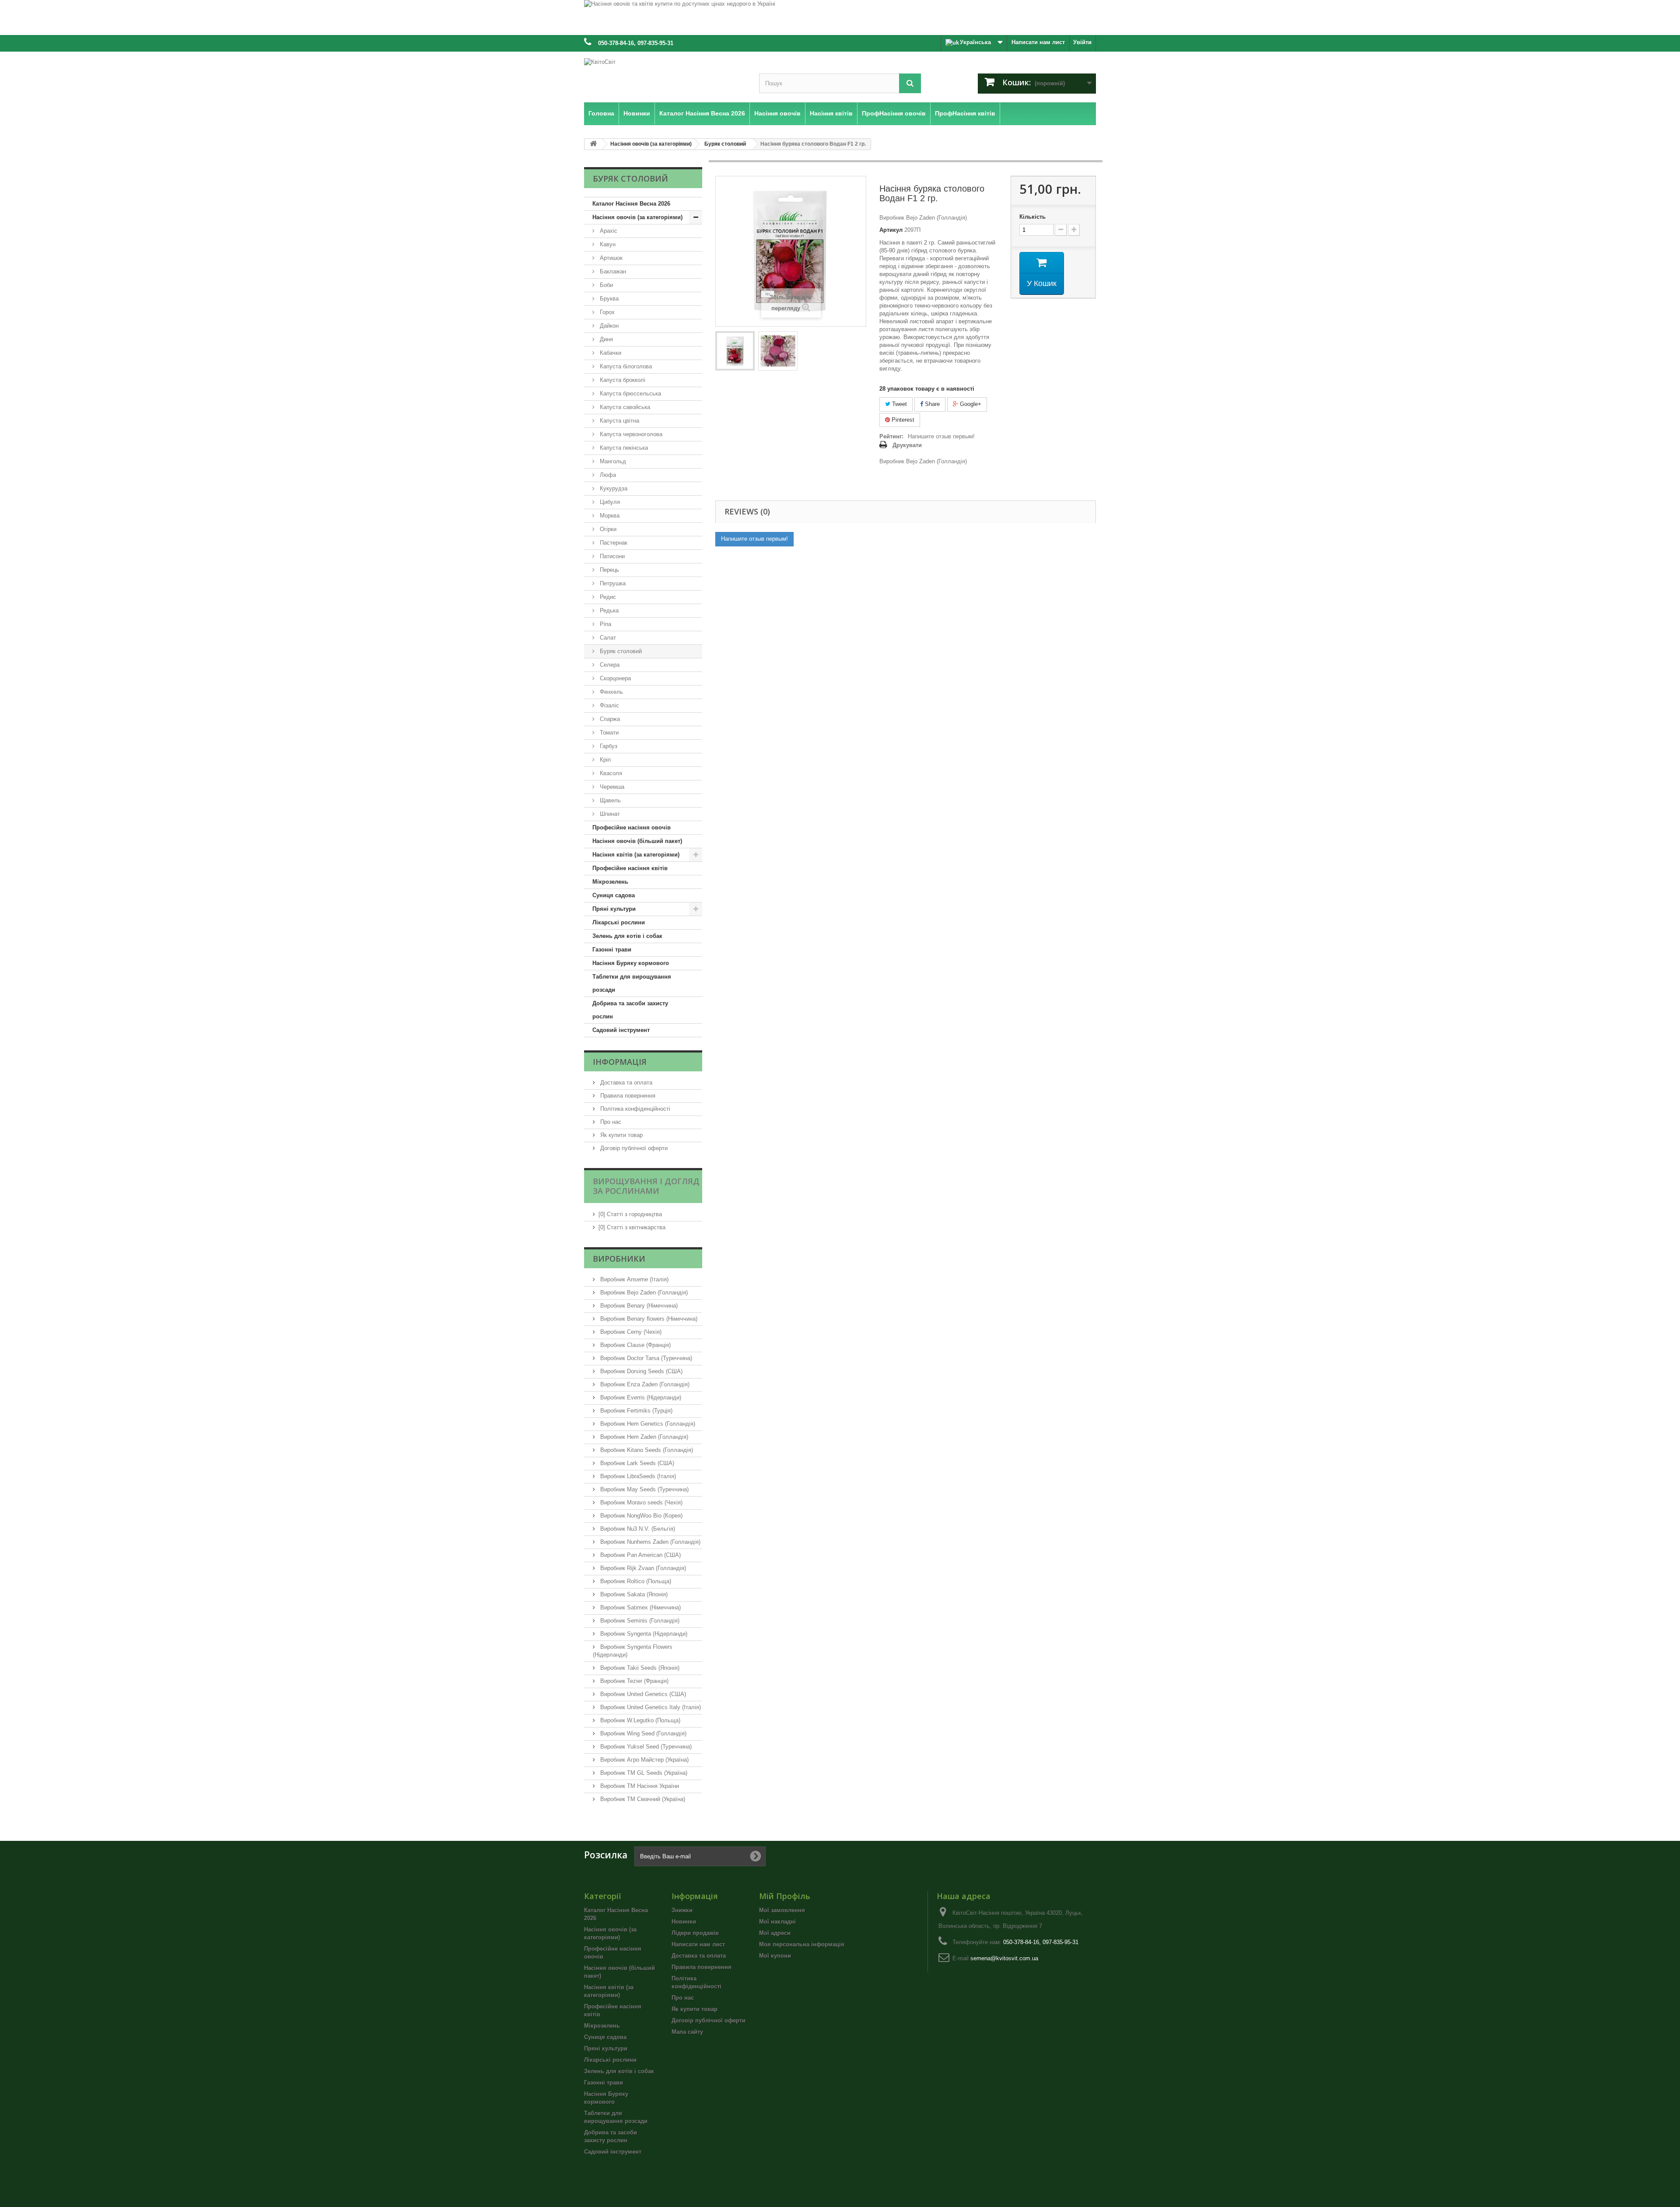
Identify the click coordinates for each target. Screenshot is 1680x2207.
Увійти (1082, 42)
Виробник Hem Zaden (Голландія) (643, 1437)
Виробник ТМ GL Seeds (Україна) (643, 1773)
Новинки (684, 1922)
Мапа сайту (687, 2032)
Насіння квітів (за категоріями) (636, 855)
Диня (605, 339)
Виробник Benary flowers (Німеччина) (648, 1319)
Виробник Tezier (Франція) (633, 1681)
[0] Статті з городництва (630, 1214)
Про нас (610, 1122)
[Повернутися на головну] (593, 144)
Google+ (970, 404)
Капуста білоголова (625, 366)
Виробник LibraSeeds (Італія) (637, 1476)
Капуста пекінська (623, 448)
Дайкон (608, 326)
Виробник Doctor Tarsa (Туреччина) (645, 1358)
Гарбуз (608, 746)
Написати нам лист (1038, 42)
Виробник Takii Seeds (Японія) (639, 1668)
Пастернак (613, 543)
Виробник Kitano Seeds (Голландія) (646, 1450)
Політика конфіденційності (634, 1109)
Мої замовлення (782, 1910)
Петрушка (612, 583)
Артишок (610, 258)
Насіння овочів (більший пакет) (637, 841)
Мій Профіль (785, 1896)
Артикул (891, 230)
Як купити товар (621, 1135)
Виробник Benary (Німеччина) (638, 1306)
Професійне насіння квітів (630, 868)
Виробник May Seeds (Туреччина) (644, 1489)
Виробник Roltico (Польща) (635, 1581)
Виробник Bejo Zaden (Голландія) (643, 1292)
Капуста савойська (624, 407)
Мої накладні (777, 1922)
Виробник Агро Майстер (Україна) (644, 1760)
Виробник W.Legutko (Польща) (639, 1720)
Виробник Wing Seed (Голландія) (642, 1733)
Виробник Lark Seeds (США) (636, 1463)
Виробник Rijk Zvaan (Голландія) (642, 1568)
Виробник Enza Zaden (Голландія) (644, 1384)
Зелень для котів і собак (627, 936)
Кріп (604, 760)
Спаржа (609, 719)
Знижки (682, 1910)
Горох (606, 312)
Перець (609, 570)
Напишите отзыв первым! (941, 436)
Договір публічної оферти (633, 1148)
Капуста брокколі (622, 380)
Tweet (899, 404)
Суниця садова (614, 895)
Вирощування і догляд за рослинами (646, 1186)
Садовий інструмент (621, 1030)
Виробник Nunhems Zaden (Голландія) (649, 1542)
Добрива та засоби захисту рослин (630, 1010)
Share (931, 404)
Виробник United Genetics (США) (642, 1694)
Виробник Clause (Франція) (635, 1345)
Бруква (608, 299)
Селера (609, 665)
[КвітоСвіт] (665, 75)
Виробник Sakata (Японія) (633, 1594)
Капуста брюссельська (630, 393)
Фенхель (611, 692)
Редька (608, 610)
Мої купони (775, 1956)
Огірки (607, 529)
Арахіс (608, 231)
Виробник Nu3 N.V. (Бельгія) (637, 1529)
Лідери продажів (695, 1933)
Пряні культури (614, 909)
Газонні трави (612, 950)
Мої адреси (775, 1933)
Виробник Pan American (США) (640, 1555)
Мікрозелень (610, 882)
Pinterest (902, 420)
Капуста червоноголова (630, 434)
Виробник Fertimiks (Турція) (635, 1411)
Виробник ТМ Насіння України (639, 1786)
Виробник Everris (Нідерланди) (640, 1397)
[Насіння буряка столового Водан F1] (735, 351)
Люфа (607, 475)
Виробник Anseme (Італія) (633, 1279)
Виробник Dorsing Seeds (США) (640, 1371)
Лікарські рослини (619, 922)
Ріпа (605, 624)
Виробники (619, 1259)
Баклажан (612, 271)
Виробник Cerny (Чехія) (630, 1332)
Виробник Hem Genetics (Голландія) (647, 1424)
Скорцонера (614, 678)
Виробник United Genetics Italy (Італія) (650, 1707)
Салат (607, 638)
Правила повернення (627, 1096)
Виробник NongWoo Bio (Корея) (640, 1516)
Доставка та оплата (625, 1083)
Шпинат (609, 814)
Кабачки (610, 353)
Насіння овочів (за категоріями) (637, 217)
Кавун (607, 244)
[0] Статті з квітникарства (632, 1227)
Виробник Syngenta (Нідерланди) (643, 1634)
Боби (605, 285)
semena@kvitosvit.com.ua (1004, 1958)
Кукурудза (613, 488)
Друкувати (907, 445)
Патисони (611, 556)
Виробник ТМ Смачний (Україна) (642, 1799)
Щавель (609, 800)
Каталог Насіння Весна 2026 (631, 204)
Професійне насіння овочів (632, 827)
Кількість (1032, 217)
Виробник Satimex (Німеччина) (640, 1607)
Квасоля (610, 773)
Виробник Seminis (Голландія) (639, 1621)
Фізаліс (609, 705)
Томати (608, 733)
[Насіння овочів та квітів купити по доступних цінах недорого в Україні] (840, 17)
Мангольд (612, 461)
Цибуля (609, 502)
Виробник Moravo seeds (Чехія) (640, 1502)
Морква (609, 516)
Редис (607, 597)
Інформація (620, 1062)
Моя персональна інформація (802, 1944)
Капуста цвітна (619, 421)
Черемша (611, 787)
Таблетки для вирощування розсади (632, 983)
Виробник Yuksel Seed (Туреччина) (645, 1747)
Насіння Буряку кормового (631, 963)
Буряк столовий (620, 651)
